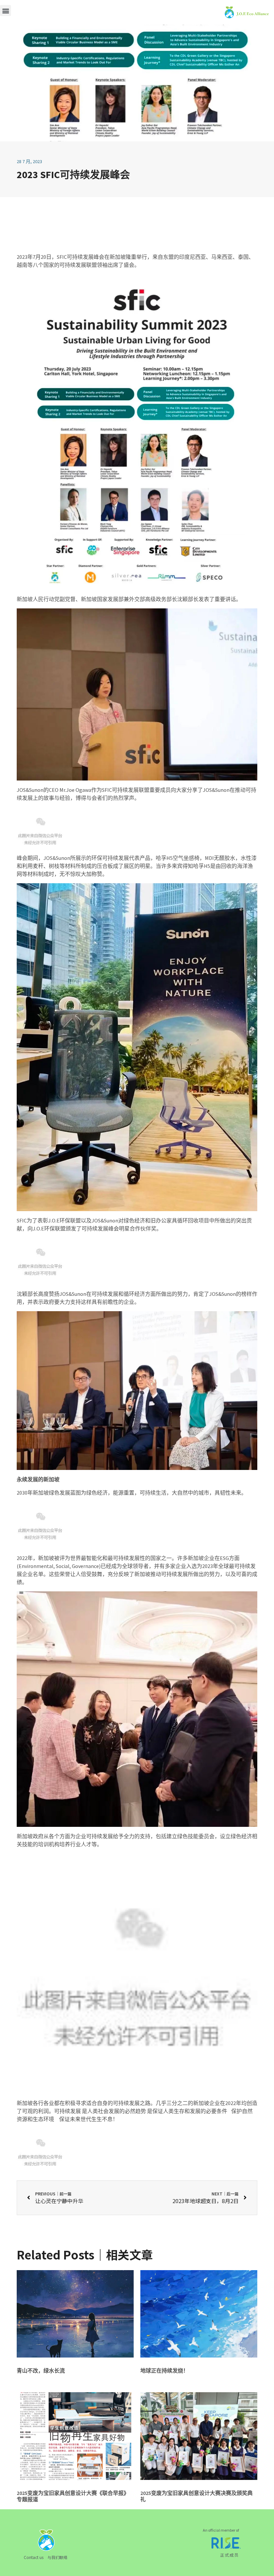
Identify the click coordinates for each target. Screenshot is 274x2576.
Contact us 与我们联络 (46, 2557)
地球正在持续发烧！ (164, 2371)
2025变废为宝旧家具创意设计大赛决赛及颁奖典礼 (196, 2496)
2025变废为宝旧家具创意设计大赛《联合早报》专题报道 (73, 2496)
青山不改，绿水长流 (41, 2371)
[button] (6, 11)
